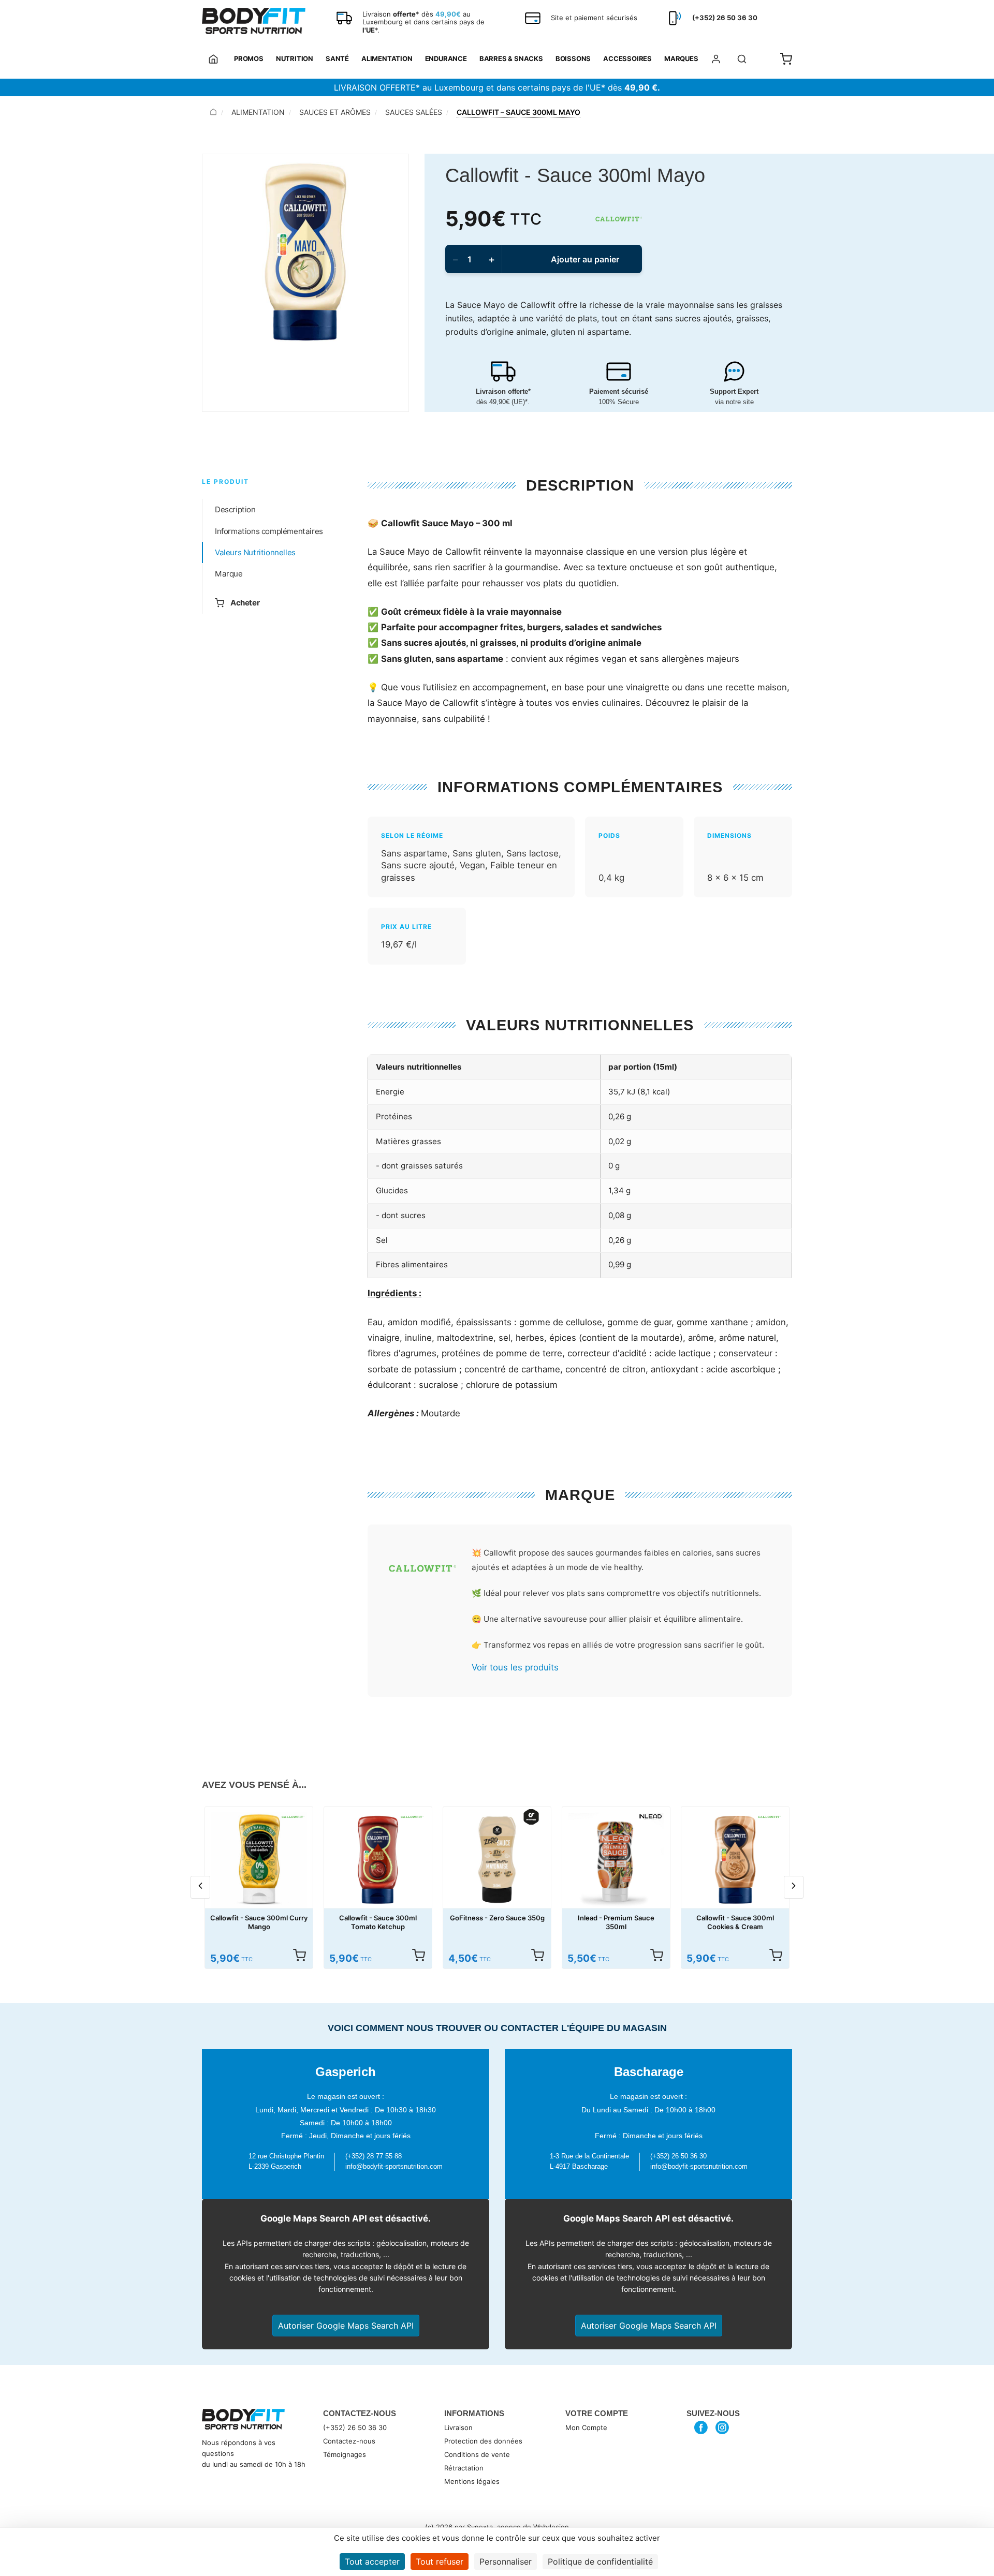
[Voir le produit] (537, 1955)
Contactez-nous (349, 2441)
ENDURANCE (446, 58)
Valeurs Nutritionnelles (255, 552)
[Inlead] (650, 1817)
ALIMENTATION (387, 58)
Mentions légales (472, 2481)
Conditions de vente (477, 2454)
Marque (229, 574)
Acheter (245, 603)
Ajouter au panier (585, 259)
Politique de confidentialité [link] (600, 2562)
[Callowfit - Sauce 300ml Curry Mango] (259, 1860)
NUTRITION (295, 58)
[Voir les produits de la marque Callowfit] (422, 1570)
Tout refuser (440, 2562)
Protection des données (483, 2441)
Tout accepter (372, 2562)
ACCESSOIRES (627, 58)
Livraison (458, 2427)
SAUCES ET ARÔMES (335, 112)
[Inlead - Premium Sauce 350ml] (616, 1860)
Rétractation (464, 2468)
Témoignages (345, 2454)
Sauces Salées (414, 112)
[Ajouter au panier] (299, 1955)
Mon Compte (586, 2427)
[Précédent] (200, 1887)
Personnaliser (506, 2562)
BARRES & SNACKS (511, 58)
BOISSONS (573, 58)
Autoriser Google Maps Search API (346, 2326)
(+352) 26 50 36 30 (355, 2427)
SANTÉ (337, 58)
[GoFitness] (531, 1817)
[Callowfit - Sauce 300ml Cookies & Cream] (735, 1860)
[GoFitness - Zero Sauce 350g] (497, 1860)
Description (235, 509)
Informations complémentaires (269, 531)
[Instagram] (722, 2427)
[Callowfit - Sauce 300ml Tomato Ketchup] (378, 1860)
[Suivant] (794, 1887)
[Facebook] (701, 2427)
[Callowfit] (619, 219)
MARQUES (681, 58)
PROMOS (249, 58)
